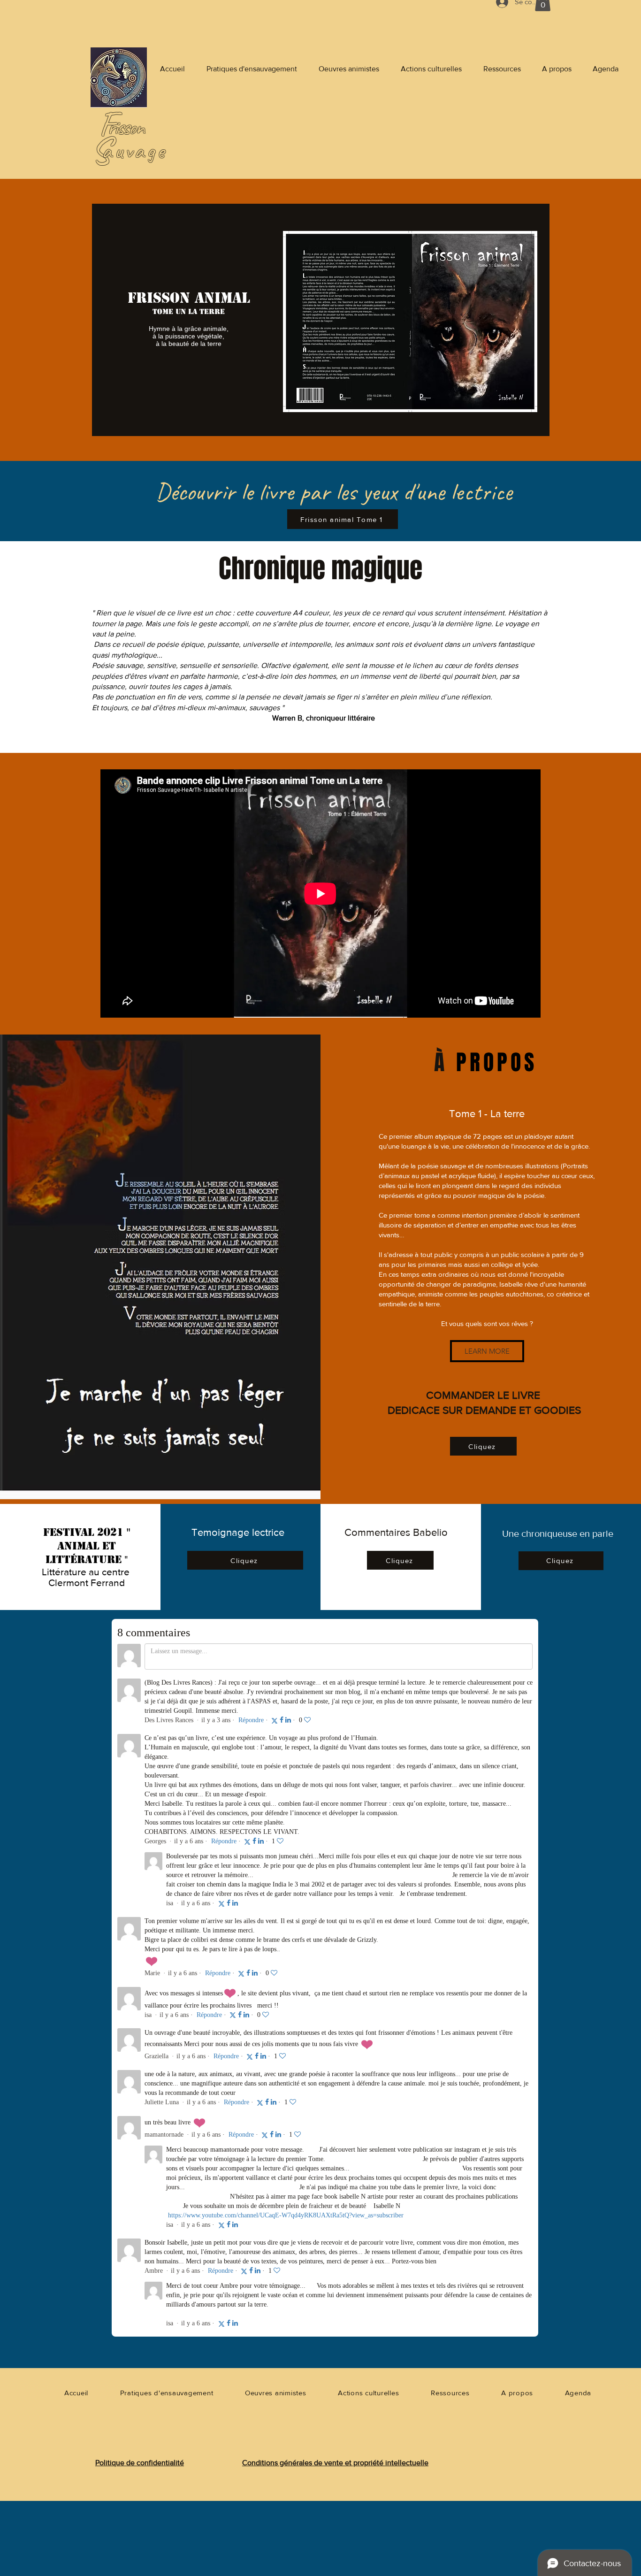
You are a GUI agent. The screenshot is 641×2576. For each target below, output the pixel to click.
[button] (487, 1351)
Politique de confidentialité (140, 2463)
